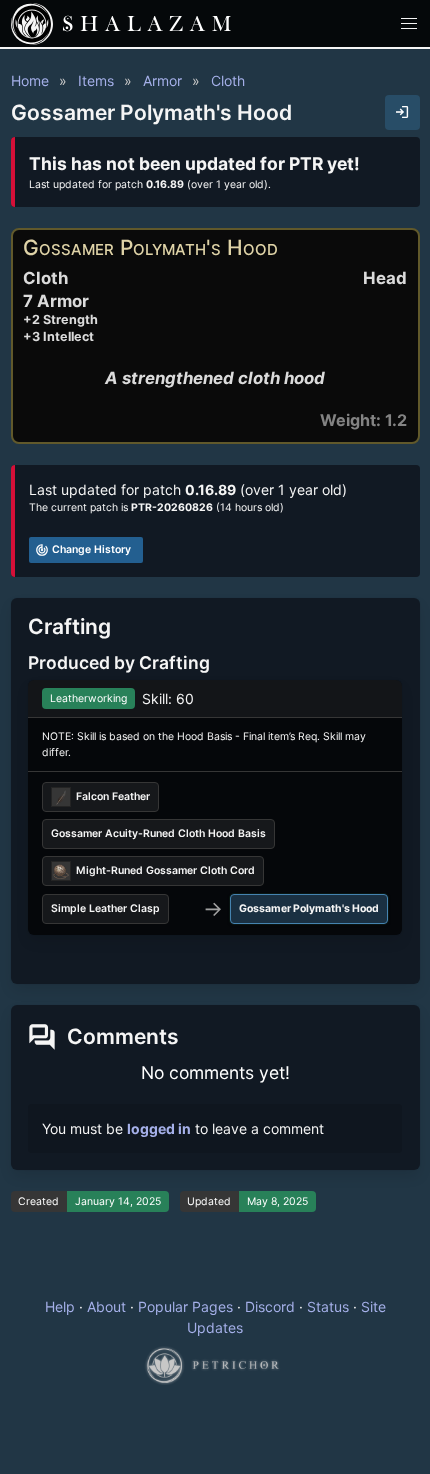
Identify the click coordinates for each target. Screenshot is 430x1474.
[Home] (32, 24)
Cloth (228, 80)
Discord (270, 1306)
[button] (409, 23)
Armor (162, 80)
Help (60, 1306)
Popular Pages (185, 1306)
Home (30, 80)
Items (96, 80)
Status (328, 1306)
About (106, 1306)
